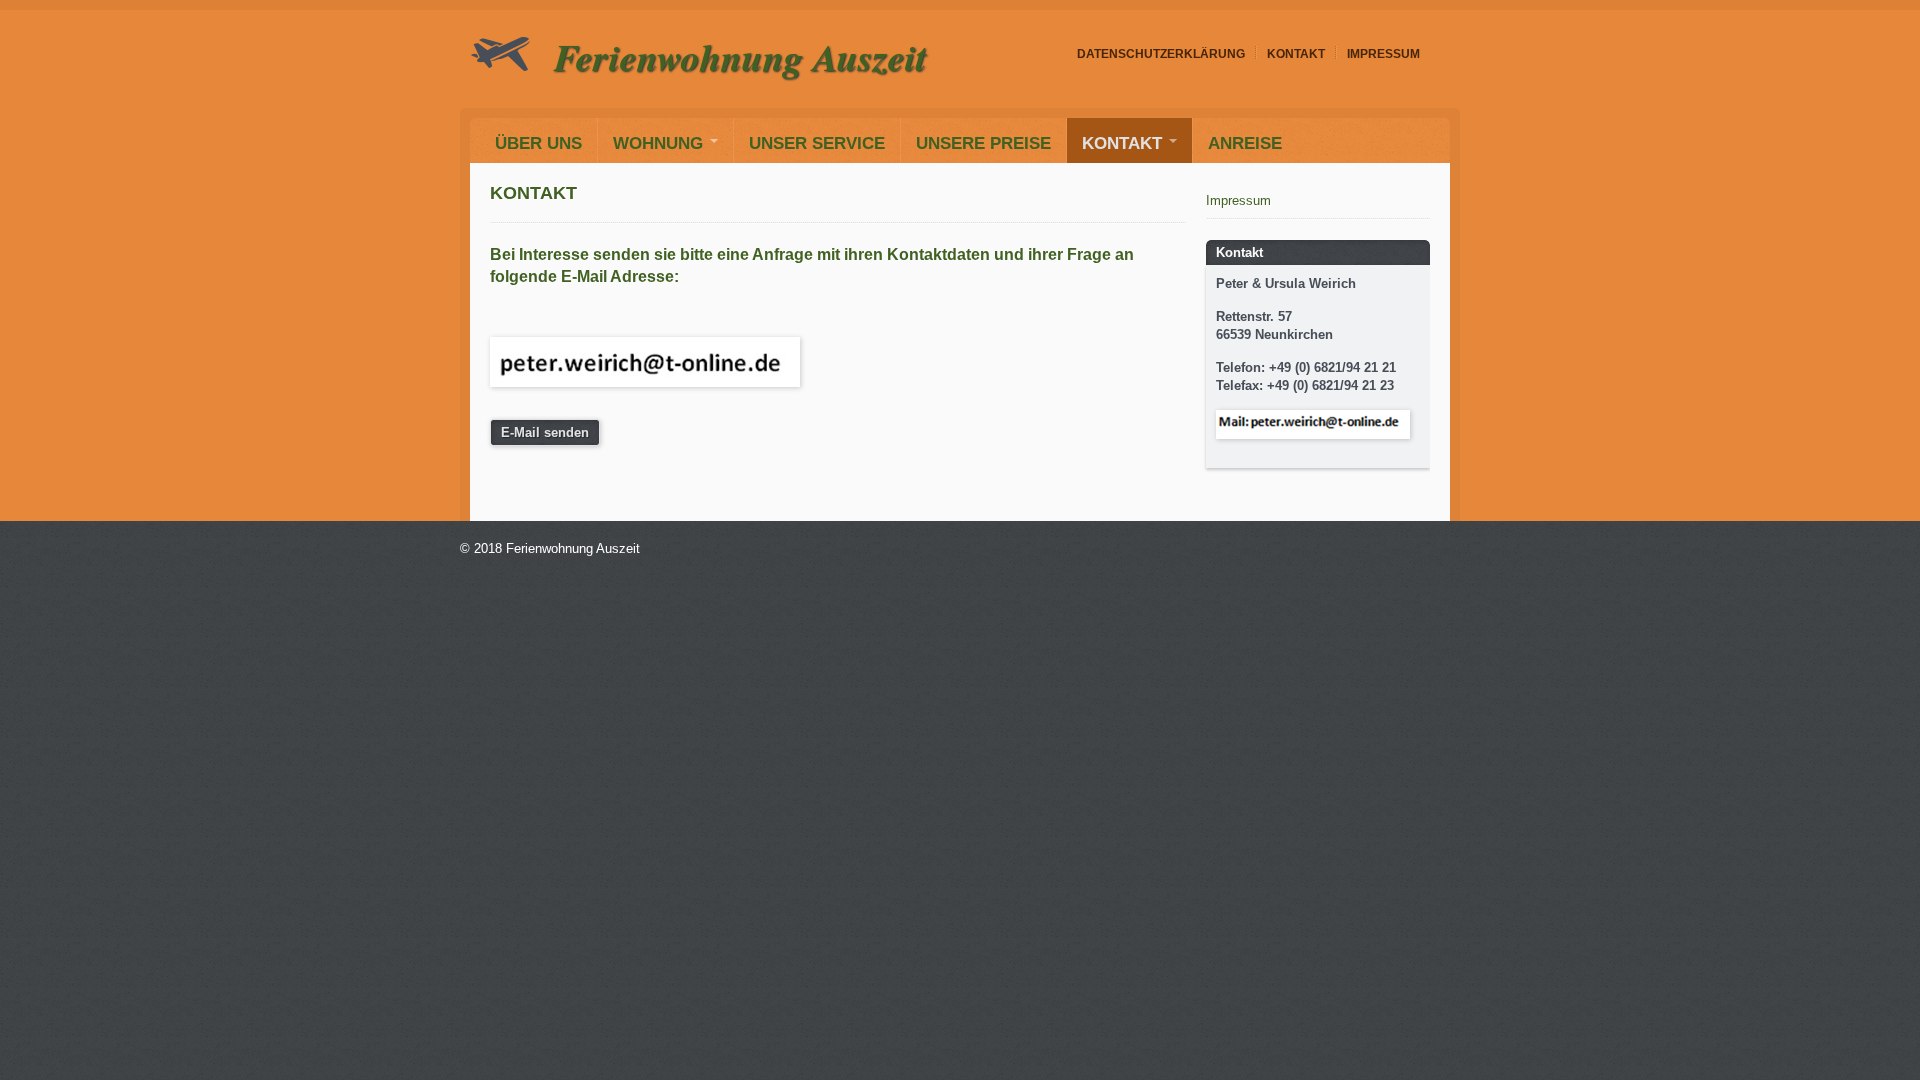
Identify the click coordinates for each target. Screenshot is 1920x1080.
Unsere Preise (983, 143)
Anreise (1245, 143)
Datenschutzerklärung (1161, 54)
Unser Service (817, 143)
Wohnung (658, 143)
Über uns (538, 143)
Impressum (1383, 54)
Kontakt (1296, 54)
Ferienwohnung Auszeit (740, 56)
